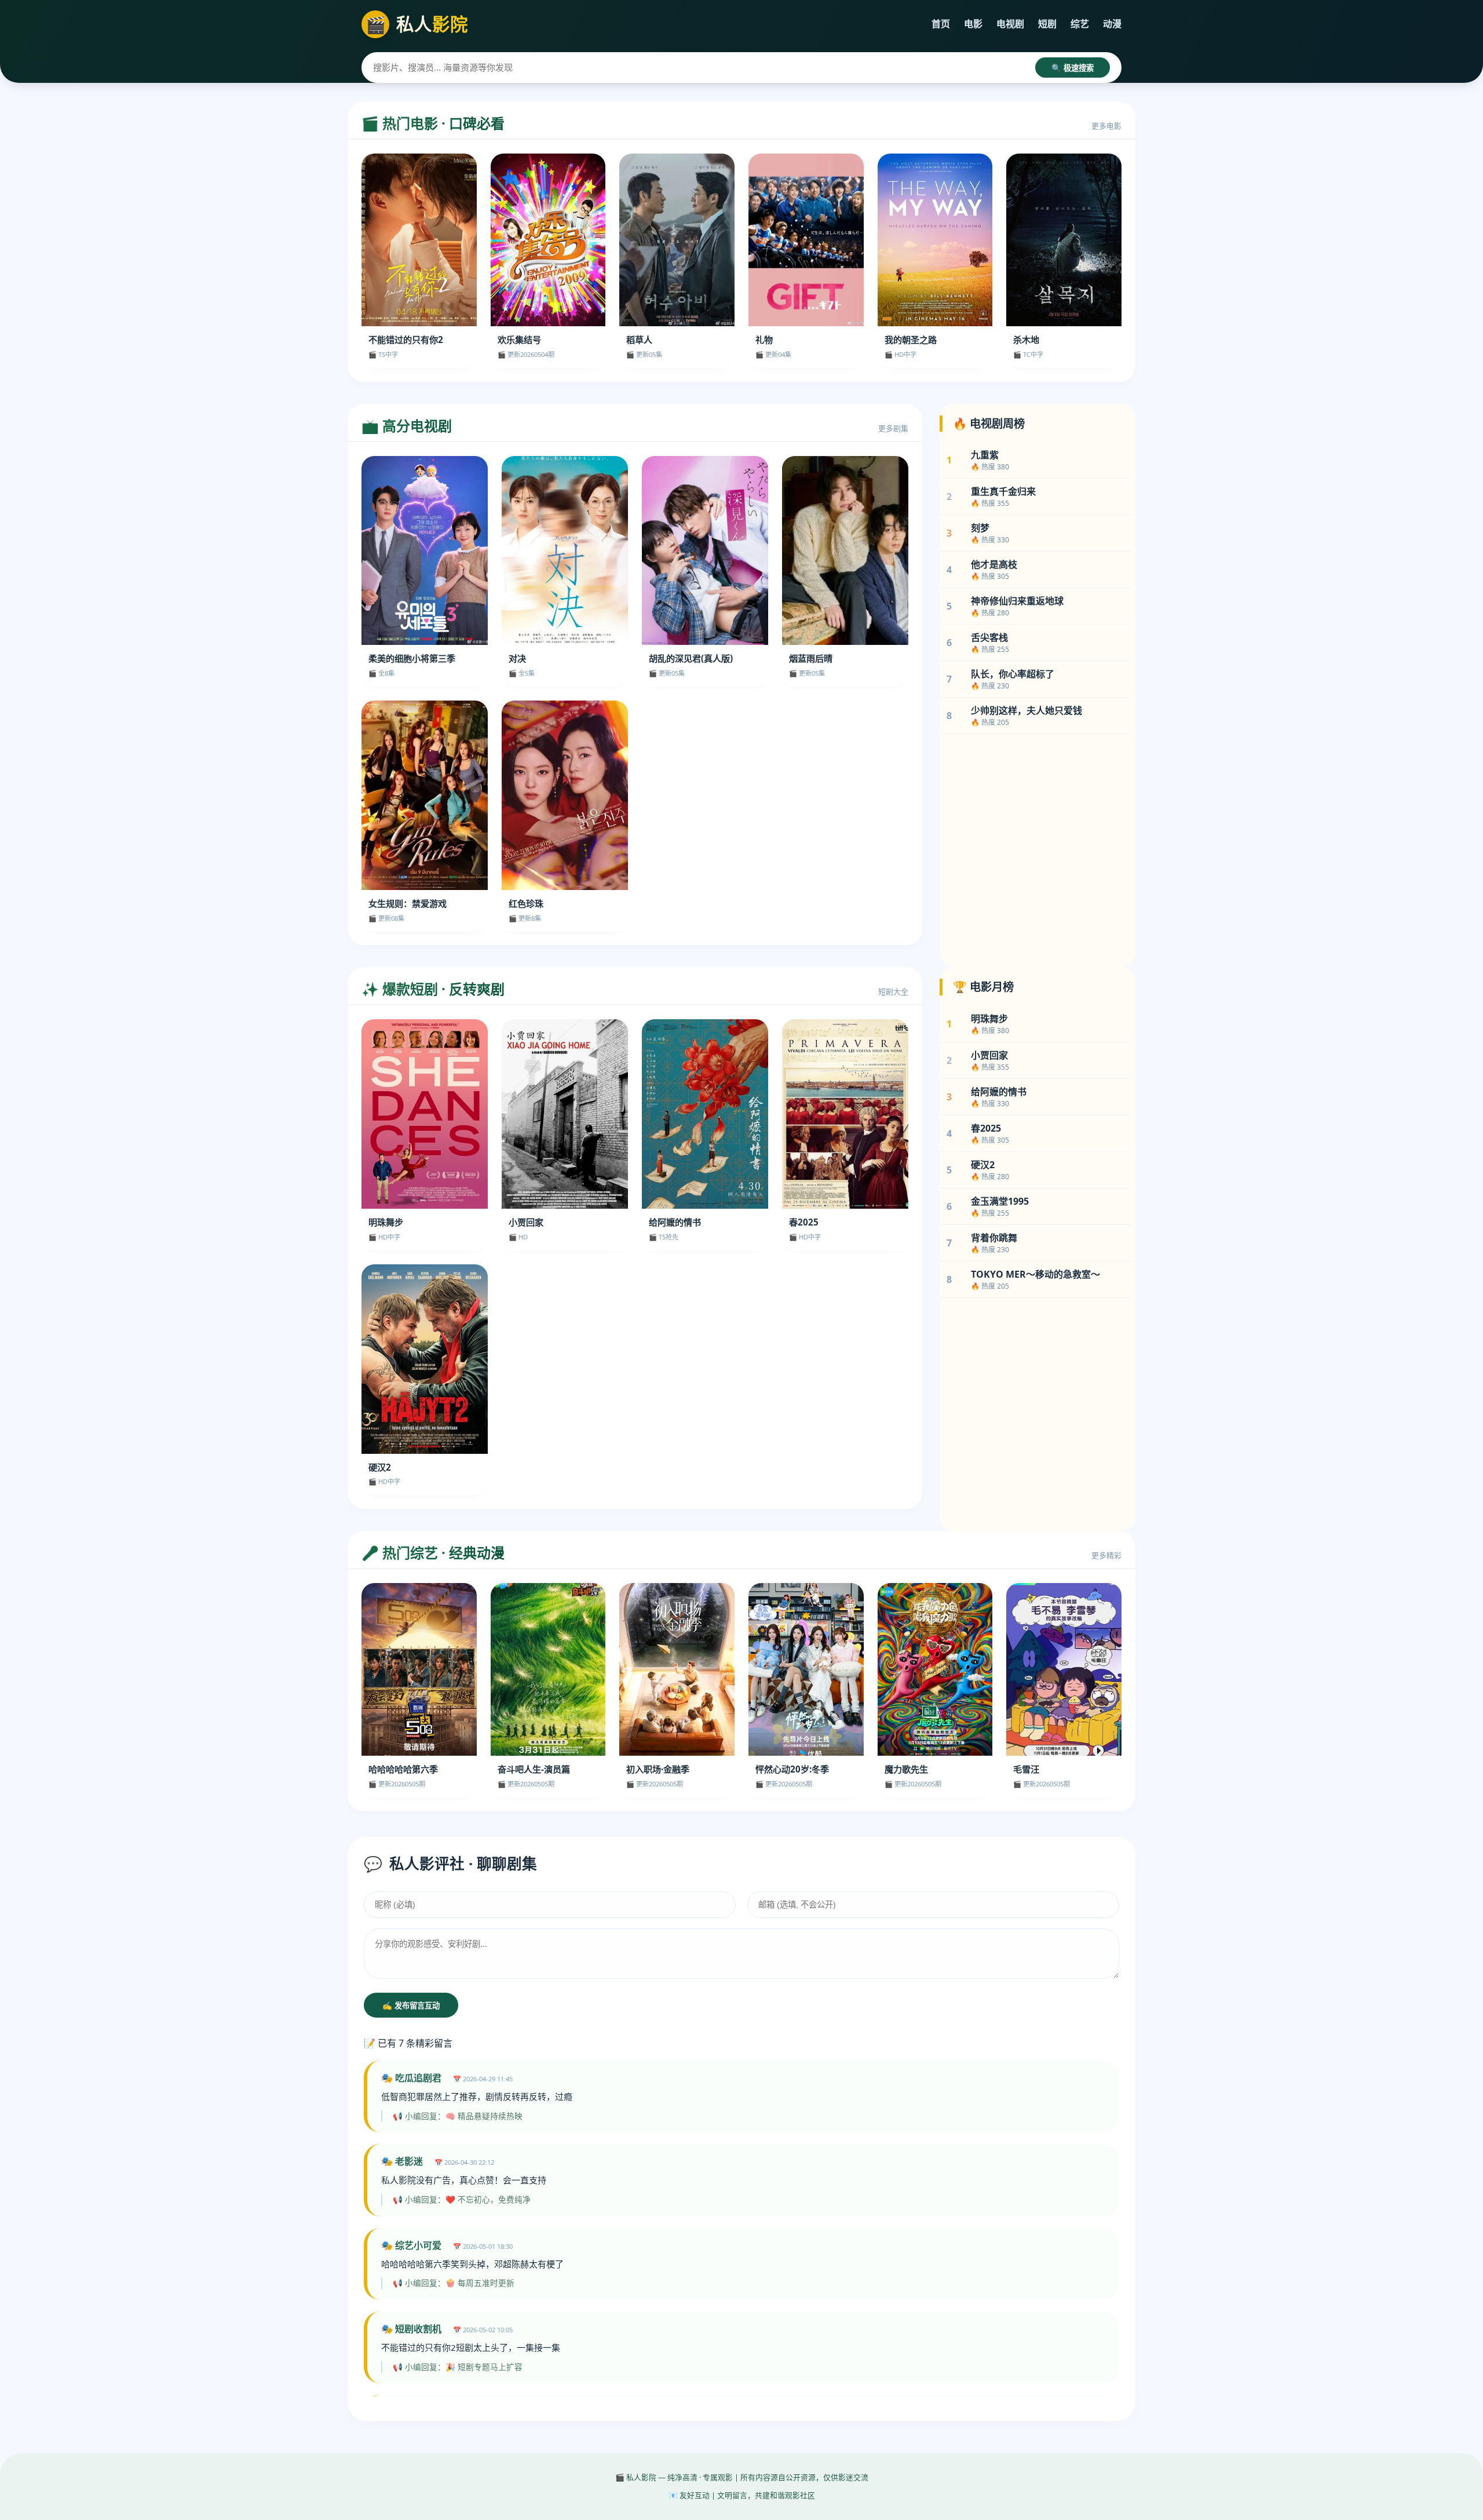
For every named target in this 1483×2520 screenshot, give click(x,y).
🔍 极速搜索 (1073, 68)
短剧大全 (893, 991)
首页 (941, 24)
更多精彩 (1106, 1555)
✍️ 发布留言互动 (411, 2006)
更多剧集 (893, 428)
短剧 (1047, 24)
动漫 (1112, 24)
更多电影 (1106, 126)
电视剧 (1010, 24)
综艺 (1080, 24)
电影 (973, 24)
